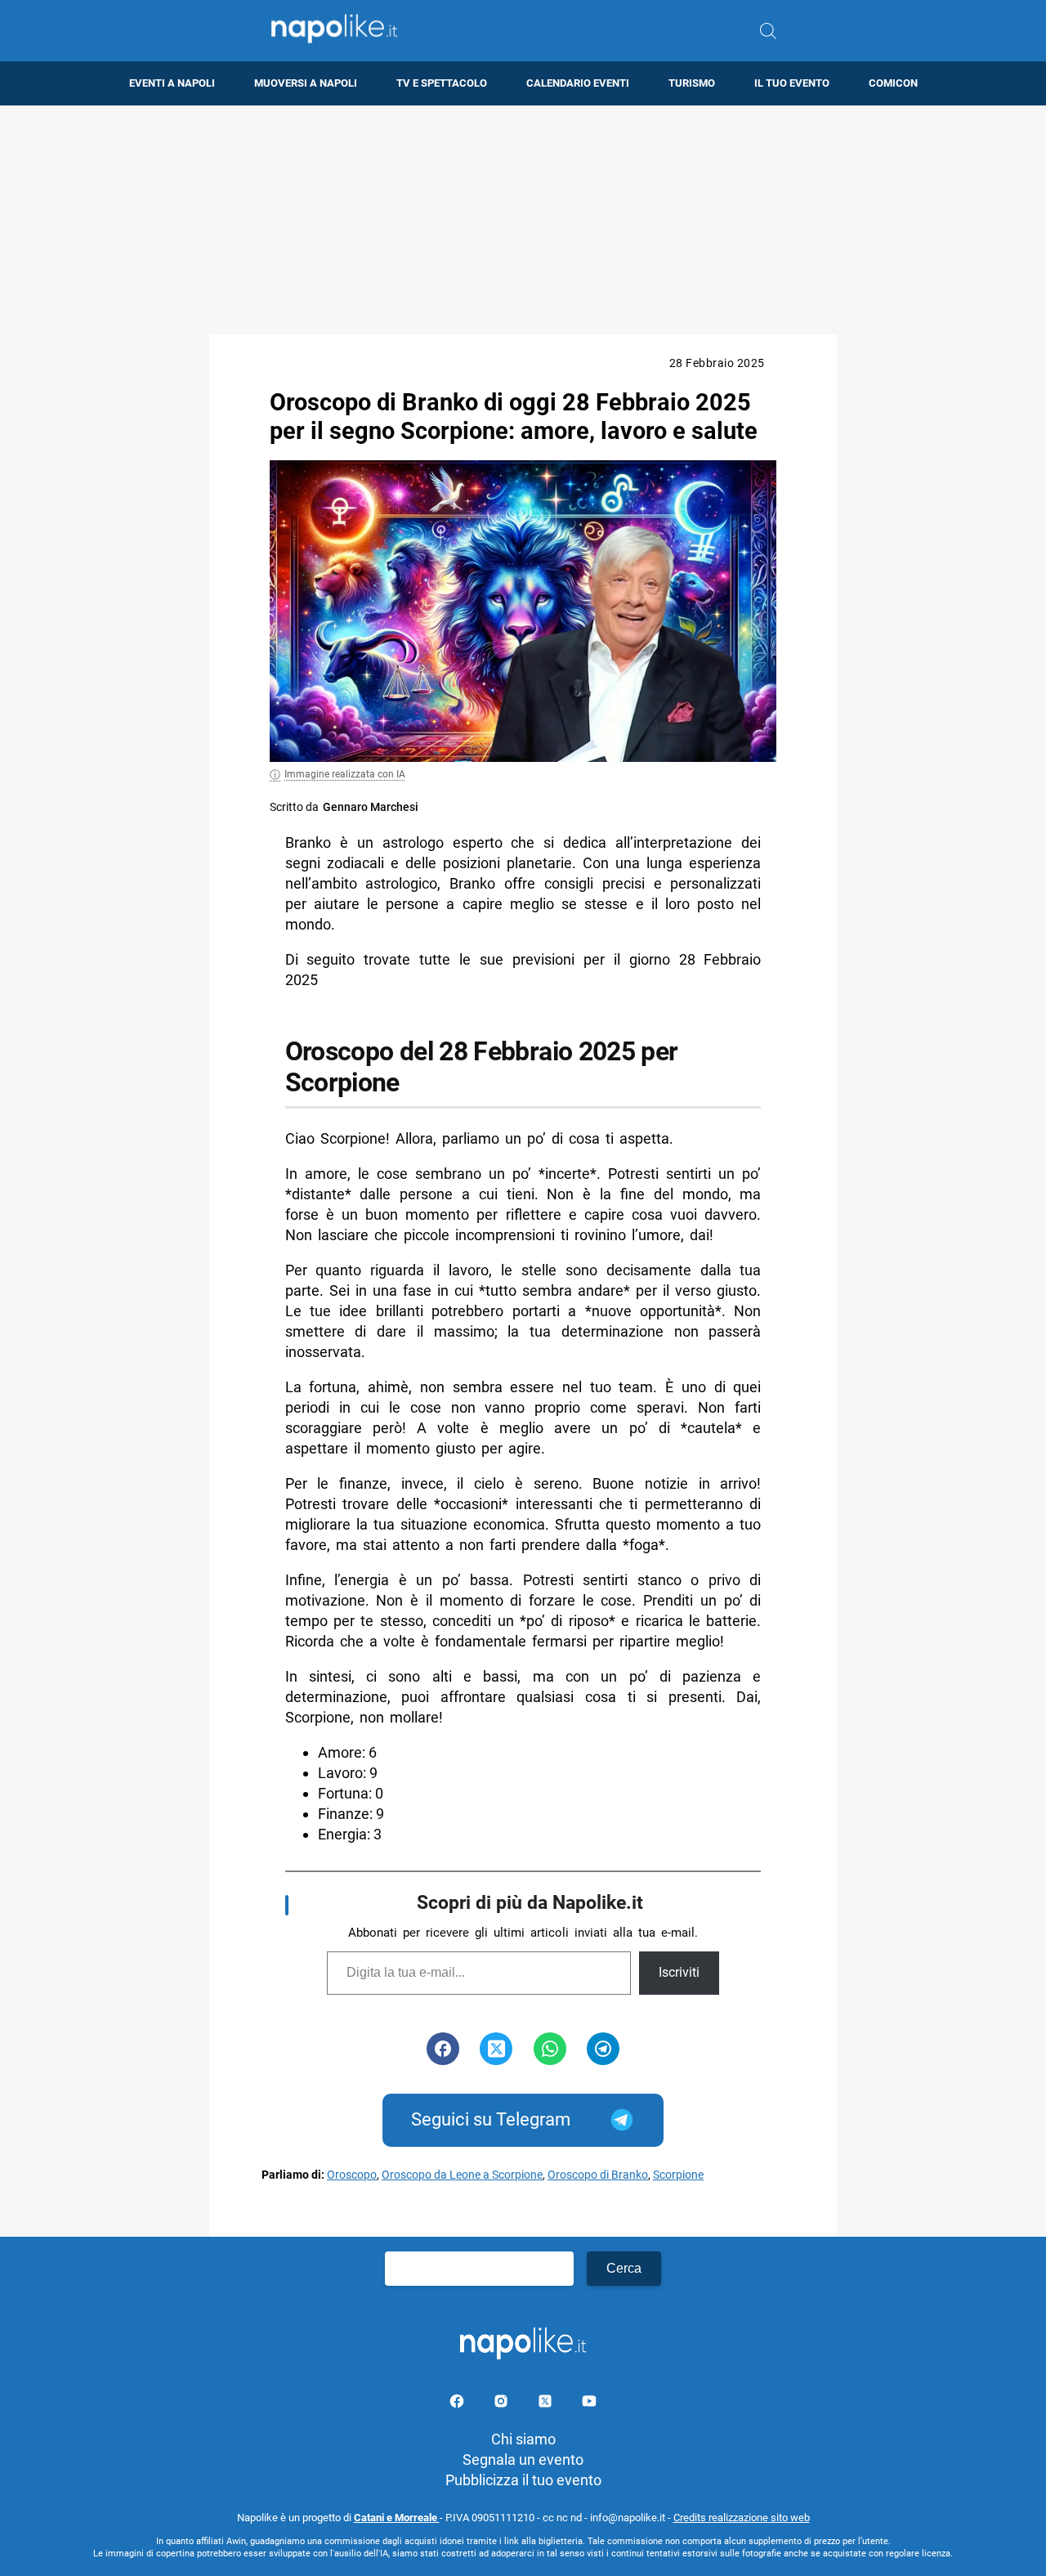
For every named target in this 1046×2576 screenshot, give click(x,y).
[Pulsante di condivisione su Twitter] (496, 2049)
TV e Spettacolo (442, 83)
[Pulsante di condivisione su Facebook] (443, 2049)
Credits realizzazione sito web (742, 2518)
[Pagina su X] (547, 2404)
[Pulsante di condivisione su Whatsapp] (550, 2049)
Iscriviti (679, 1972)
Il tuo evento (792, 83)
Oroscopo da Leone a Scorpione (462, 2175)
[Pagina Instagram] (503, 2404)
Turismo (692, 83)
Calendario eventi (578, 83)
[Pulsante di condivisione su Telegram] (603, 2049)
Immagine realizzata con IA (345, 774)
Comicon (893, 83)
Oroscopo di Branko (598, 2175)
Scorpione (678, 2175)
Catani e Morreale (397, 2518)
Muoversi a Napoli (306, 83)
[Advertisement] (523, 220)
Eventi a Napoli (172, 83)
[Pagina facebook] (458, 2404)
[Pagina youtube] (589, 2404)
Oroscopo (352, 2175)
